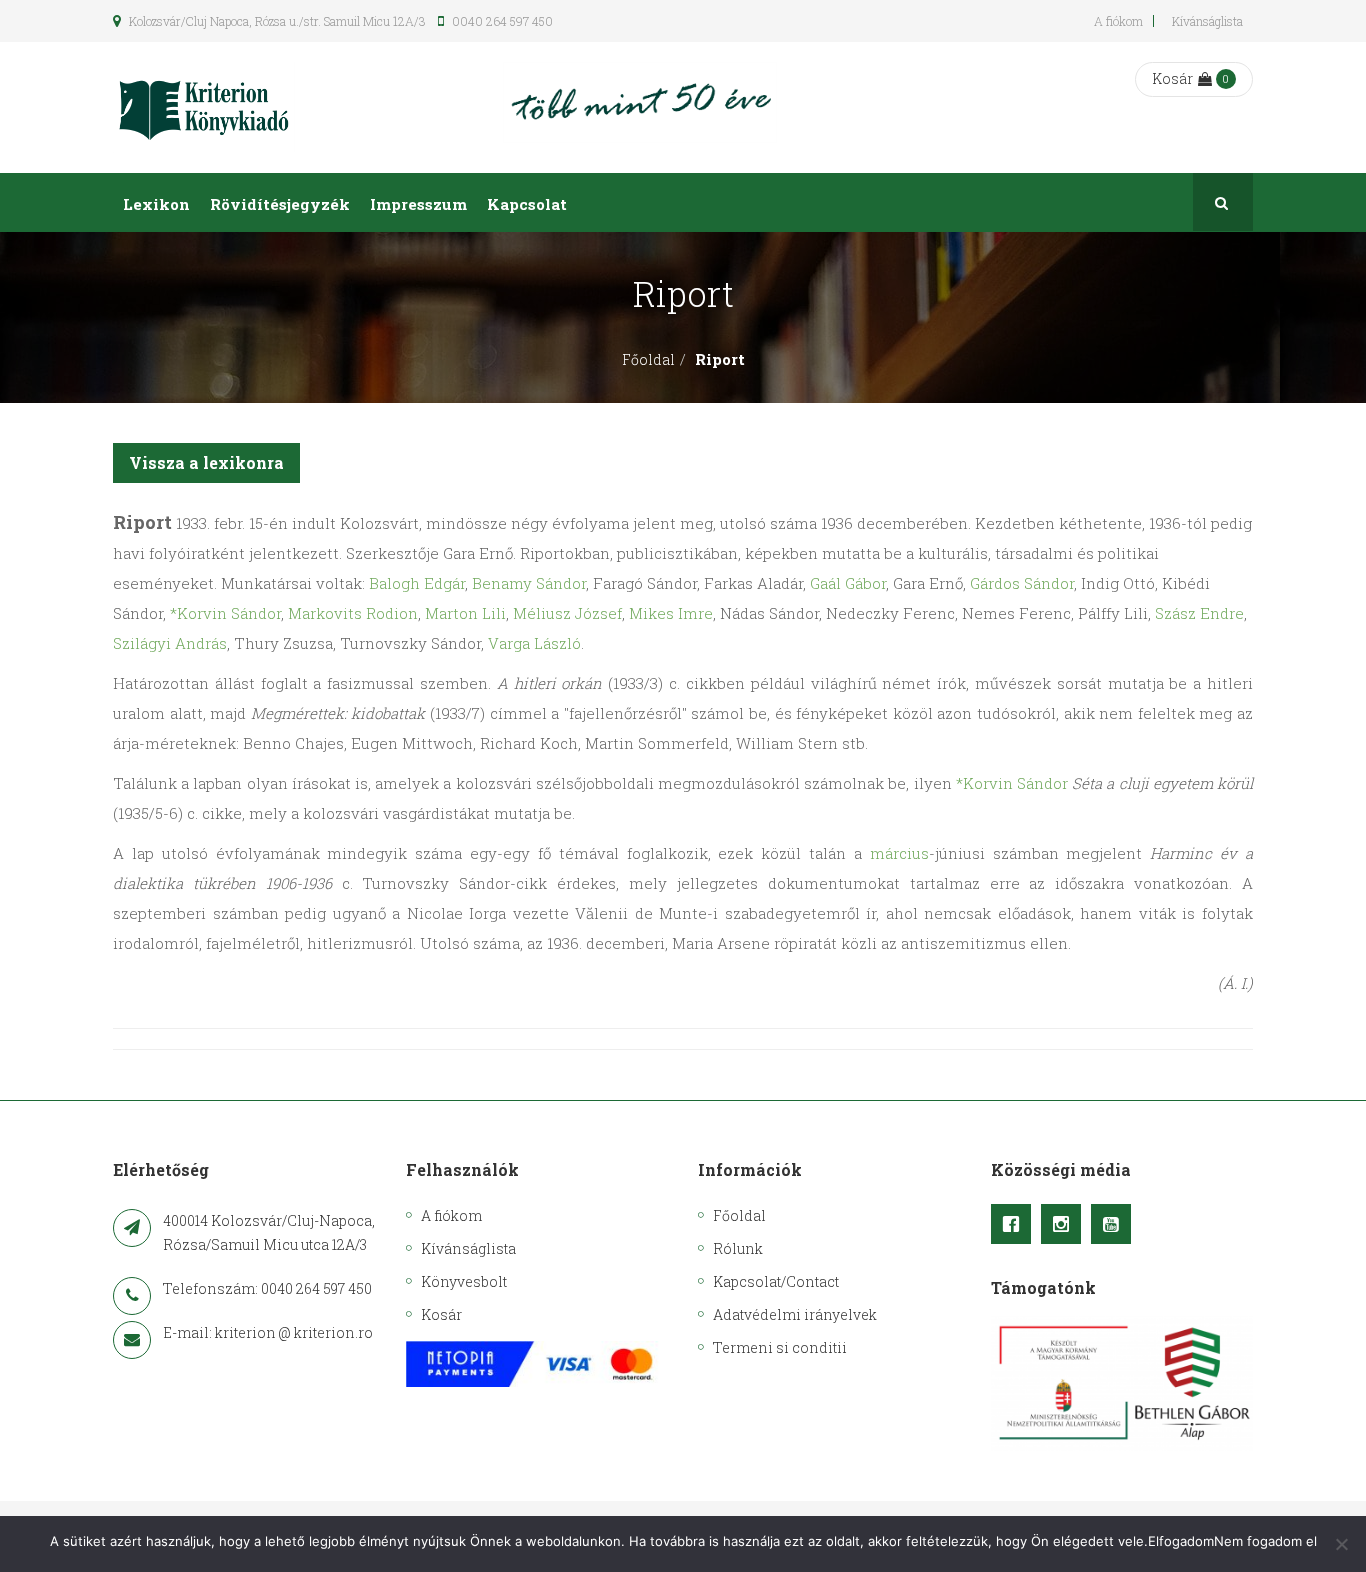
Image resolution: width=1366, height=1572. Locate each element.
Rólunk (738, 1248)
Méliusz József (567, 613)
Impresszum (418, 204)
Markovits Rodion (353, 613)
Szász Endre (1199, 613)
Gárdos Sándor (1022, 583)
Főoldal (648, 359)
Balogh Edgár (417, 583)
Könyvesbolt (464, 1281)
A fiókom (1118, 21)
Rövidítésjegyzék (280, 204)
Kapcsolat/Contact (776, 1281)
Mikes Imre (671, 613)
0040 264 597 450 (501, 21)
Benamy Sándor (529, 583)
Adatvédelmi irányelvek (795, 1314)
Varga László (534, 643)
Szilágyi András (170, 643)
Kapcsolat (527, 204)
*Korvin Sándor (225, 613)
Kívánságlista (1207, 21)
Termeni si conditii (780, 1347)
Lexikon (156, 204)
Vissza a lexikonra (206, 462)
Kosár (1172, 78)
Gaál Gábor (848, 583)
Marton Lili (465, 613)
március (899, 853)
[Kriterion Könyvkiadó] (204, 107)
